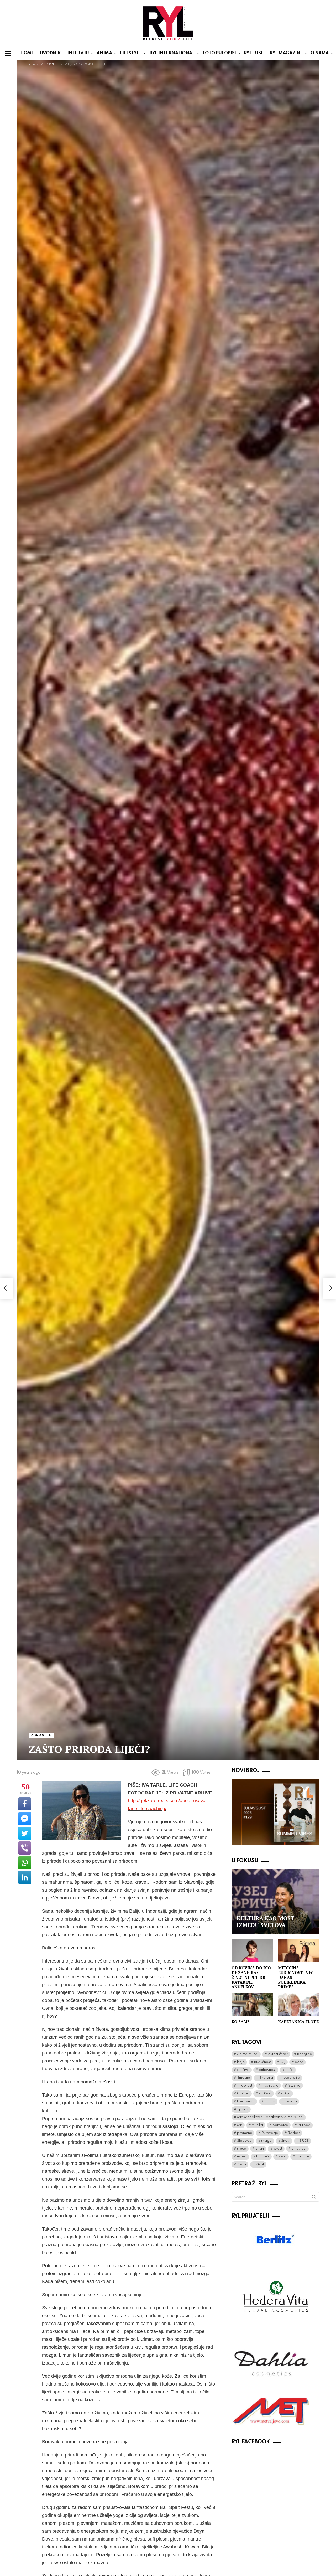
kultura (270, 2101)
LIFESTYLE (131, 53)
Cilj (283, 2062)
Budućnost (262, 2062)
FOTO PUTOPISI (219, 53)
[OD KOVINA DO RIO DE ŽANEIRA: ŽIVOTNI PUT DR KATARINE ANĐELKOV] (252, 1950)
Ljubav (243, 2109)
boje (241, 2062)
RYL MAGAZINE (286, 53)
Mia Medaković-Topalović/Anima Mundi (270, 2117)
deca (299, 2062)
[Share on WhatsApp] (25, 1863)
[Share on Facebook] (25, 1804)
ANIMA (104, 53)
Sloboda (244, 2141)
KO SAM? (240, 2022)
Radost (294, 2133)
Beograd (305, 2054)
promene (245, 2133)
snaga (266, 2141)
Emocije (243, 2078)
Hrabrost (245, 2086)
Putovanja (270, 2133)
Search (314, 2198)
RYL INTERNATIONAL (172, 53)
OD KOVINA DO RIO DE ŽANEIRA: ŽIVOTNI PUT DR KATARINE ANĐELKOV (251, 1977)
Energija (266, 2078)
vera (283, 2157)
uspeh (242, 2157)
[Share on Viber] (25, 1848)
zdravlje (303, 2157)
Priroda (304, 2125)
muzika (257, 2125)
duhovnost (267, 2070)
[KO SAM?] (252, 2005)
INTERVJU (78, 53)
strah (260, 2149)
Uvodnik (263, 2157)
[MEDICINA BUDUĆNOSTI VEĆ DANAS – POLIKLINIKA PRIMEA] (299, 1950)
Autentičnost (278, 2054)
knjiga (286, 2094)
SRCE (304, 2141)
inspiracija (270, 2086)
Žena (241, 2164)
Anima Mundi (248, 2054)
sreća (242, 2149)
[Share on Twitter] (25, 1833)
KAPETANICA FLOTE (298, 2022)
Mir (240, 2125)
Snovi (286, 2141)
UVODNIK (50, 53)
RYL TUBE (254, 53)
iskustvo (294, 2086)
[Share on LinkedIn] (25, 1877)
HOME (27, 53)
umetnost (299, 2149)
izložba (243, 2094)
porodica (280, 2125)
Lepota (291, 2101)
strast (278, 2149)
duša (289, 2070)
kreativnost (246, 2101)
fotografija (291, 2078)
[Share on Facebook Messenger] (25, 1819)
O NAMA (320, 53)
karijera (265, 2094)
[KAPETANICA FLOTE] (299, 2005)
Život (260, 2164)
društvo (243, 2070)
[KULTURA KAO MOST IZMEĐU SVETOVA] (275, 1902)
